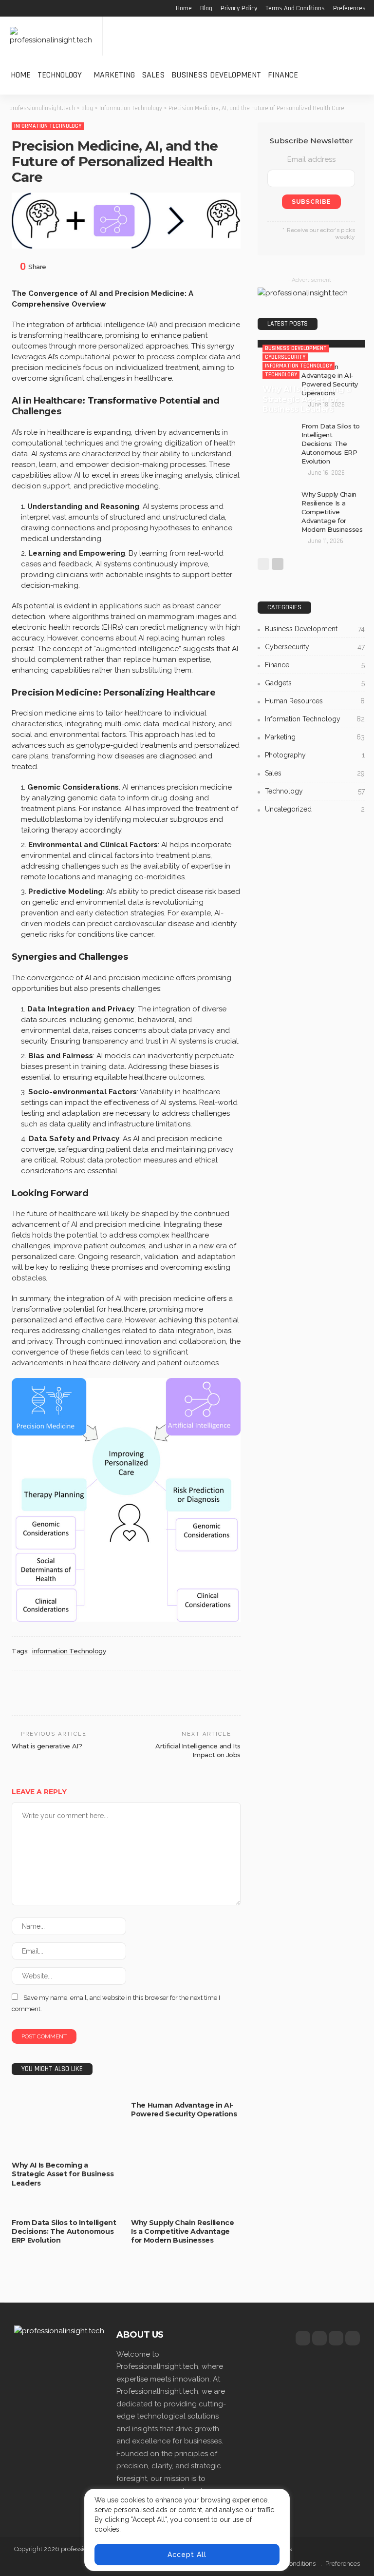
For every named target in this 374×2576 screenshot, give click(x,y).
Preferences (349, 8)
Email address (311, 159)
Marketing (114, 75)
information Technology (69, 1651)
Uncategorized (315, 809)
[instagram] (353, 2338)
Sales (153, 75)
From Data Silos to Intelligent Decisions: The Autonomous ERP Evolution (64, 2231)
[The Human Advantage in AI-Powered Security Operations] (186, 2091)
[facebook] (303, 2338)
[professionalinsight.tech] (51, 36)
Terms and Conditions (295, 8)
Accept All (187, 2555)
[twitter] (319, 2338)
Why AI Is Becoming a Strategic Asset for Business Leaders (63, 2174)
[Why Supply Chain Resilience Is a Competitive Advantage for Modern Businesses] (186, 2208)
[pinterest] (336, 2338)
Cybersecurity (39, 2127)
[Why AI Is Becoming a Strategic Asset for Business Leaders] (311, 344)
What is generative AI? (47, 1746)
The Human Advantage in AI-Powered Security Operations (184, 2110)
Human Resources (315, 701)
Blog (206, 8)
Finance (283, 75)
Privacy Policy (239, 8)
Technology (60, 75)
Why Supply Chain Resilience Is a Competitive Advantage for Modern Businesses (183, 2231)
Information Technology (48, 126)
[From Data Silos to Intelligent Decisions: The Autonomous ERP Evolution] (66, 2208)
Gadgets (315, 683)
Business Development (216, 75)
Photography (315, 755)
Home (184, 8)
